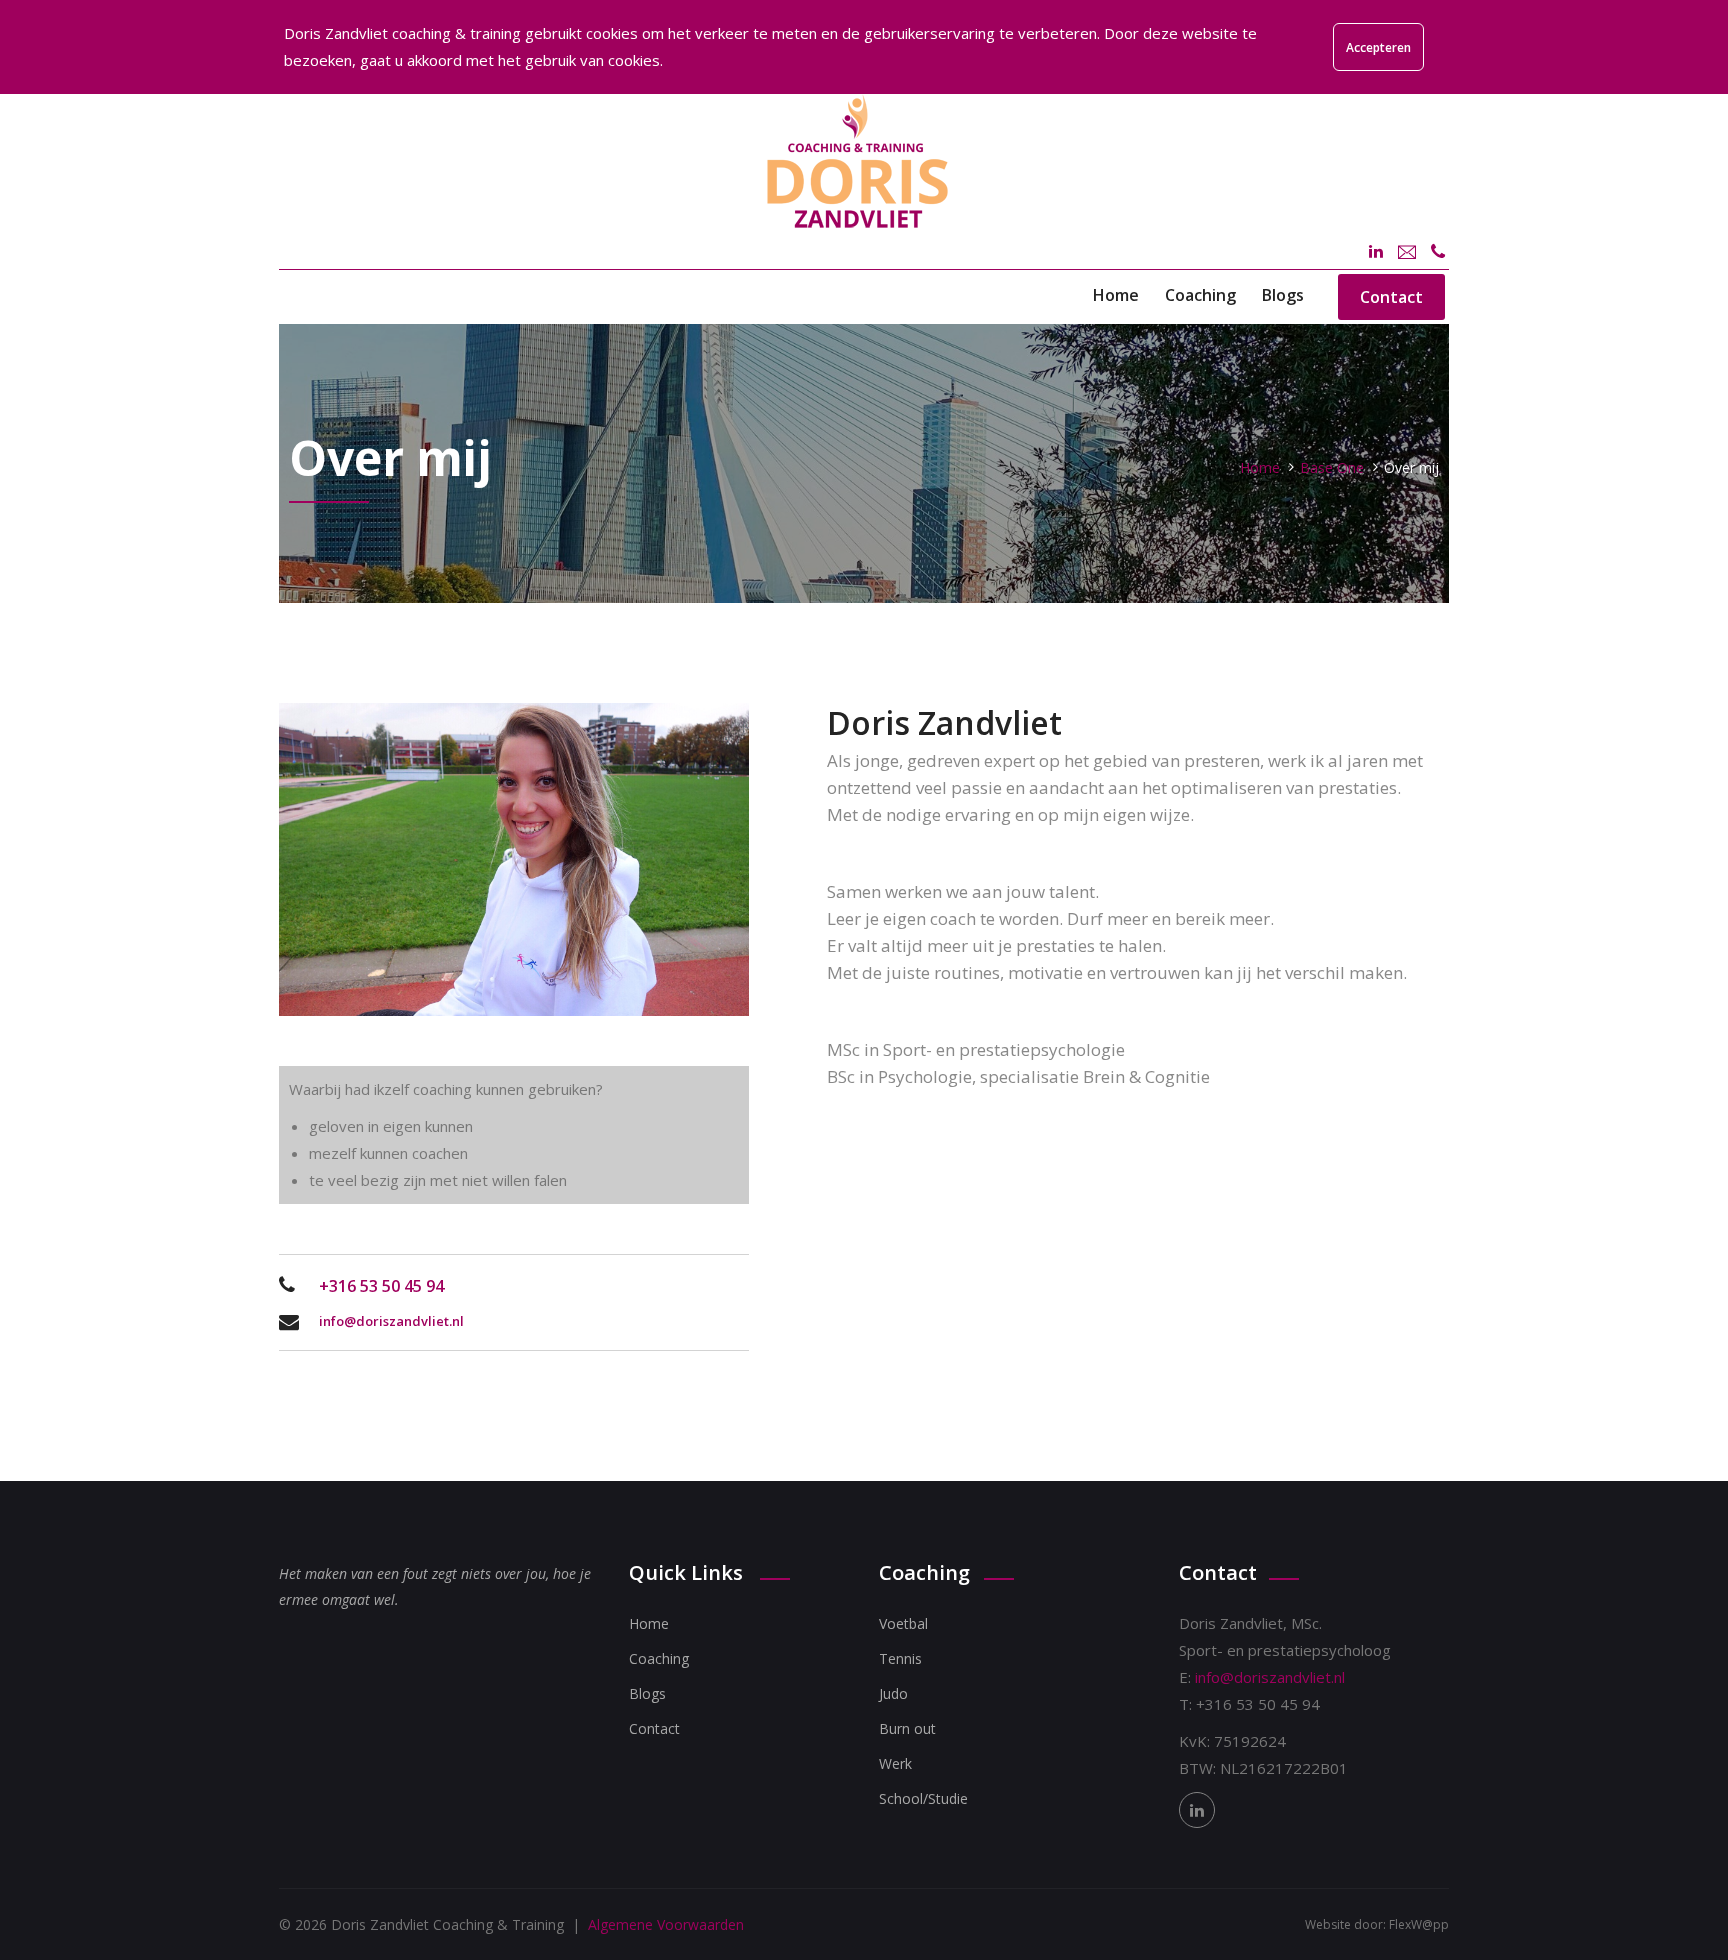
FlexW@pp (1419, 1924)
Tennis (900, 1658)
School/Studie (923, 1798)
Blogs (1283, 295)
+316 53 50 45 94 (381, 1286)
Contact (1391, 297)
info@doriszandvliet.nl (391, 1321)
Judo (893, 1693)
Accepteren (1378, 47)
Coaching (1200, 295)
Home (1116, 295)
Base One (1332, 467)
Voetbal (903, 1623)
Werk (895, 1763)
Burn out (907, 1728)
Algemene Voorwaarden (666, 1924)
